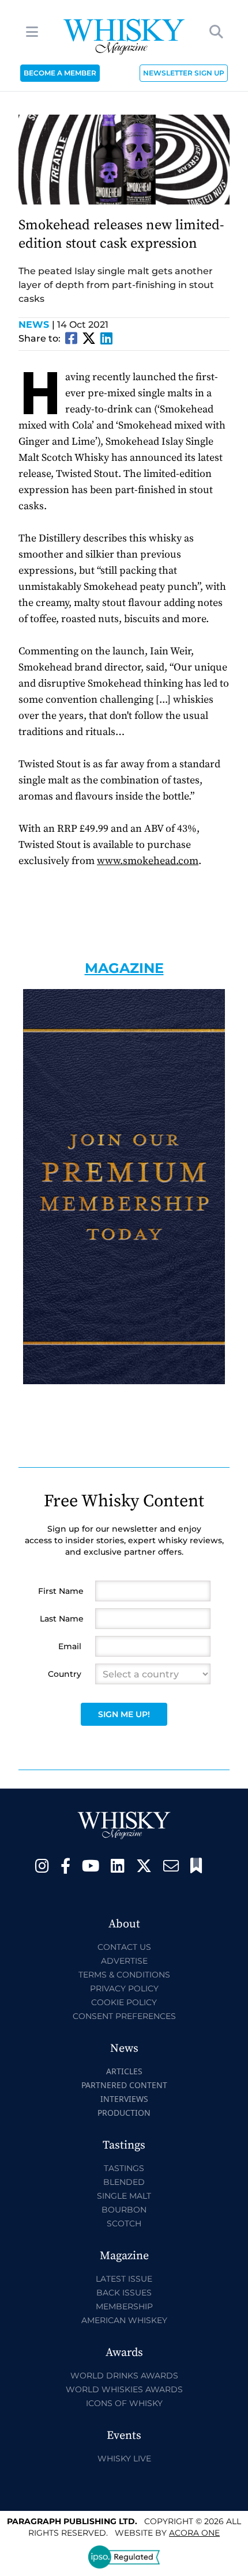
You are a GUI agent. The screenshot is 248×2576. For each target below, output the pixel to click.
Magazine (124, 968)
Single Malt (124, 2196)
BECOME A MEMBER (60, 73)
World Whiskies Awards (124, 2389)
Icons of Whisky (124, 2403)
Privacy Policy (124, 1988)
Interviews (124, 2099)
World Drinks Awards (124, 2376)
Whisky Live (124, 2458)
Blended (124, 2182)
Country (65, 1674)
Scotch (124, 2223)
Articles (124, 2071)
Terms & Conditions (124, 1975)
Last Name (62, 1619)
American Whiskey (124, 2320)
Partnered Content (124, 2085)
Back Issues (124, 2293)
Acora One (194, 2533)
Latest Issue (124, 2279)
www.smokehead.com (148, 861)
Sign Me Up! (124, 1714)
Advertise (124, 1961)
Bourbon (124, 2210)
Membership (124, 2306)
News (37, 325)
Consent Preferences (124, 2016)
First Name (61, 1591)
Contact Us (124, 1947)
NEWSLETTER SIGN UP (184, 73)
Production (124, 2113)
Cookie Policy (124, 2002)
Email (70, 1646)
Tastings (124, 2168)
